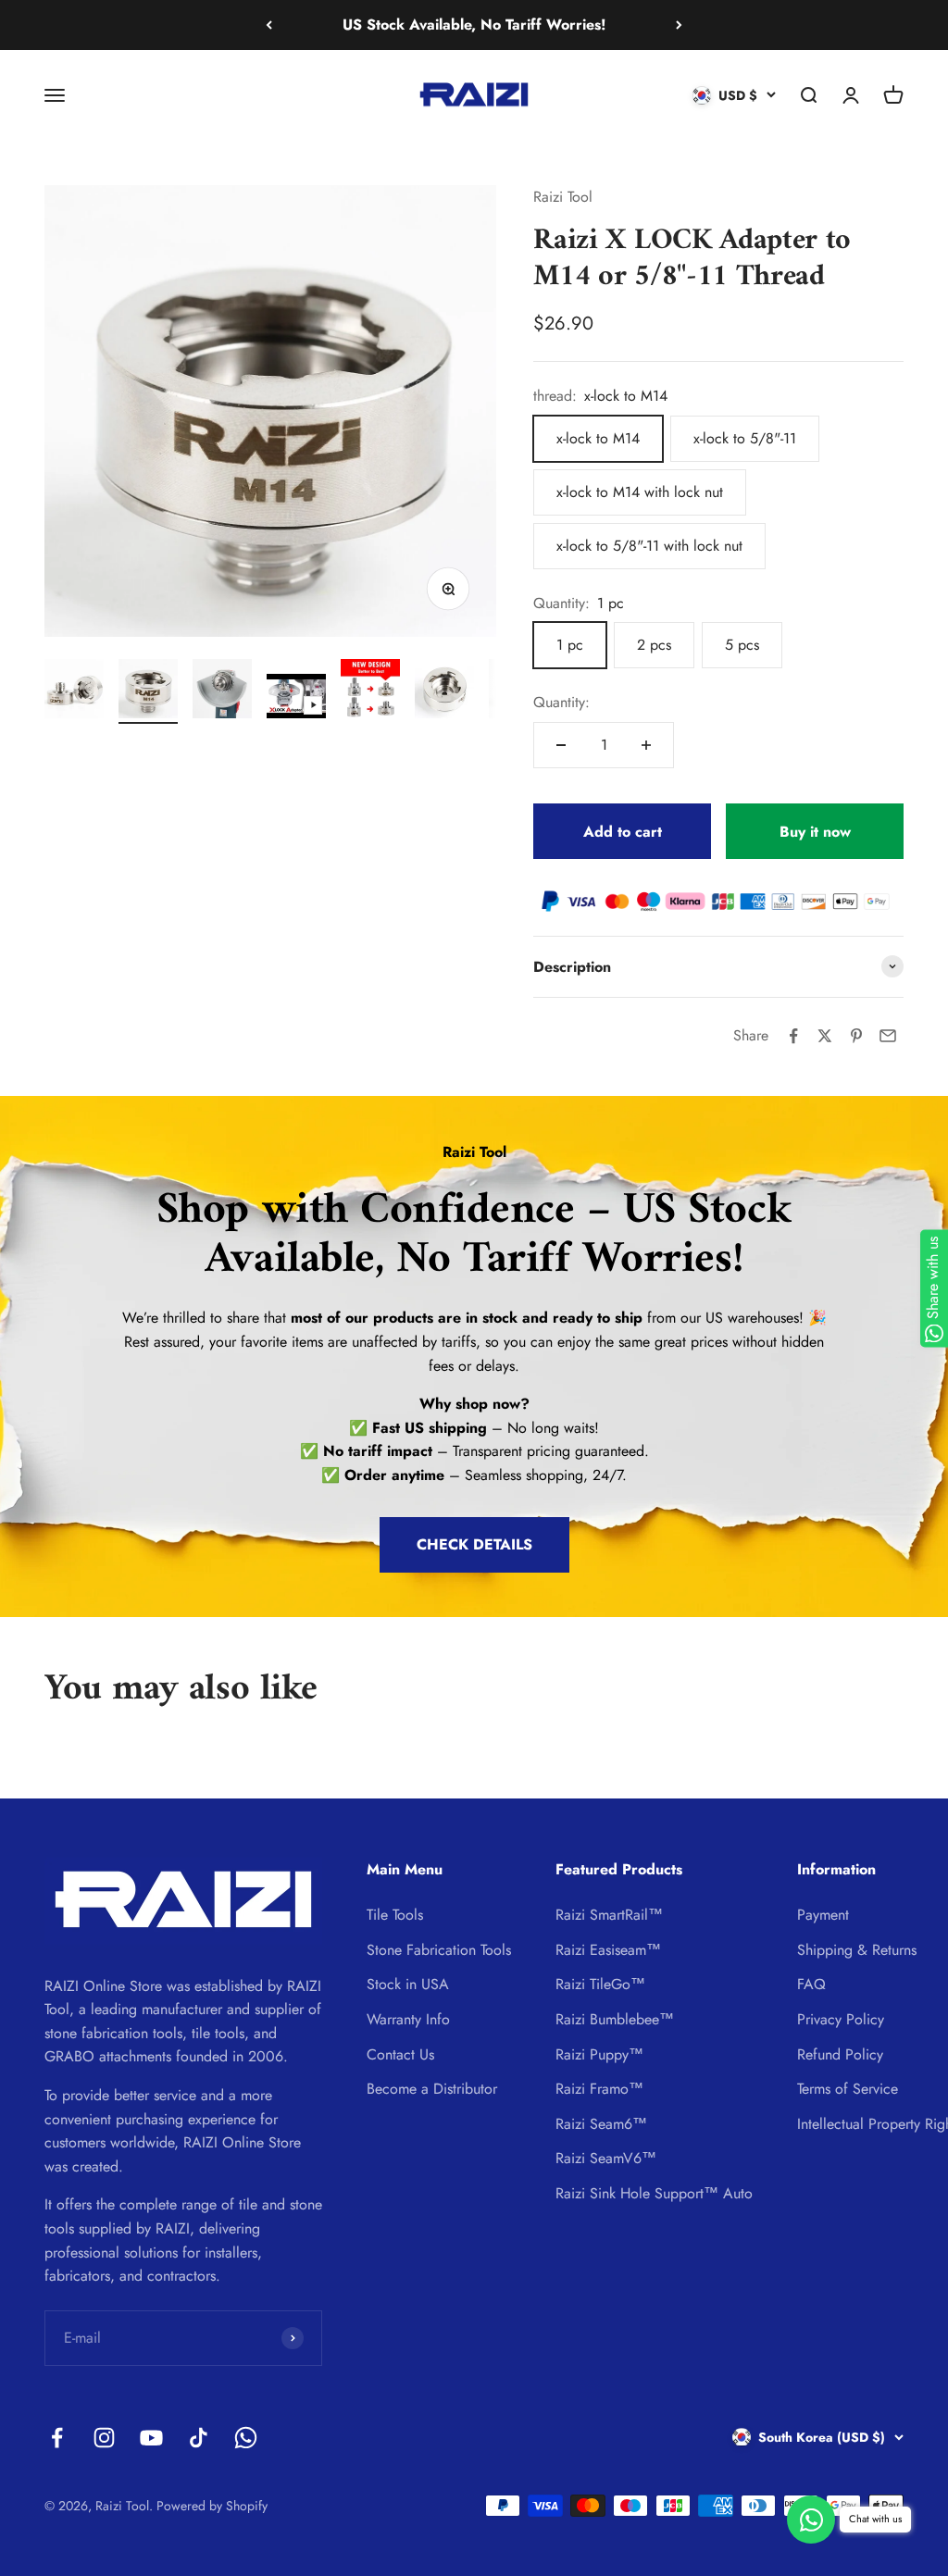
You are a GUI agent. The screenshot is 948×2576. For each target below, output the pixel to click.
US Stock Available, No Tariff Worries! (474, 25)
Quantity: (561, 702)
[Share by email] (888, 1036)
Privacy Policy (841, 2019)
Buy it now (815, 832)
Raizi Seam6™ (601, 2124)
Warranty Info (408, 2019)
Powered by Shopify (212, 2506)
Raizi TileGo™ (600, 1984)
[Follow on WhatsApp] (246, 2438)
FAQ (811, 1984)
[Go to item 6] (444, 691)
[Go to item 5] (370, 691)
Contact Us (400, 2054)
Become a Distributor (432, 2089)
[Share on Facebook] (793, 1036)
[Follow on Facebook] (57, 2438)
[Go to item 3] (222, 691)
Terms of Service (848, 2089)
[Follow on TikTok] (199, 2438)
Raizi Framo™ (599, 2089)
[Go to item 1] (74, 691)
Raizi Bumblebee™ (615, 2019)
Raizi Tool (563, 197)
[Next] (679, 25)
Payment (823, 1915)
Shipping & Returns (857, 1950)
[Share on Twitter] (825, 1036)
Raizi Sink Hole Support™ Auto (654, 2193)
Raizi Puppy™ (599, 2054)
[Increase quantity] (646, 745)
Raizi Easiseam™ (608, 1950)
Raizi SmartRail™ (609, 1915)
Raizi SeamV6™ (606, 2158)
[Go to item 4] (296, 699)
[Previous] (269, 25)
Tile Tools (395, 1915)
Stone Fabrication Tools (439, 1950)
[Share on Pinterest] (856, 1036)
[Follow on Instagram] (104, 2438)
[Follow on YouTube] (151, 2438)
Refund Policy (840, 2054)
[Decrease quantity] (561, 745)
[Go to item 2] (148, 691)
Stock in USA (408, 1984)
